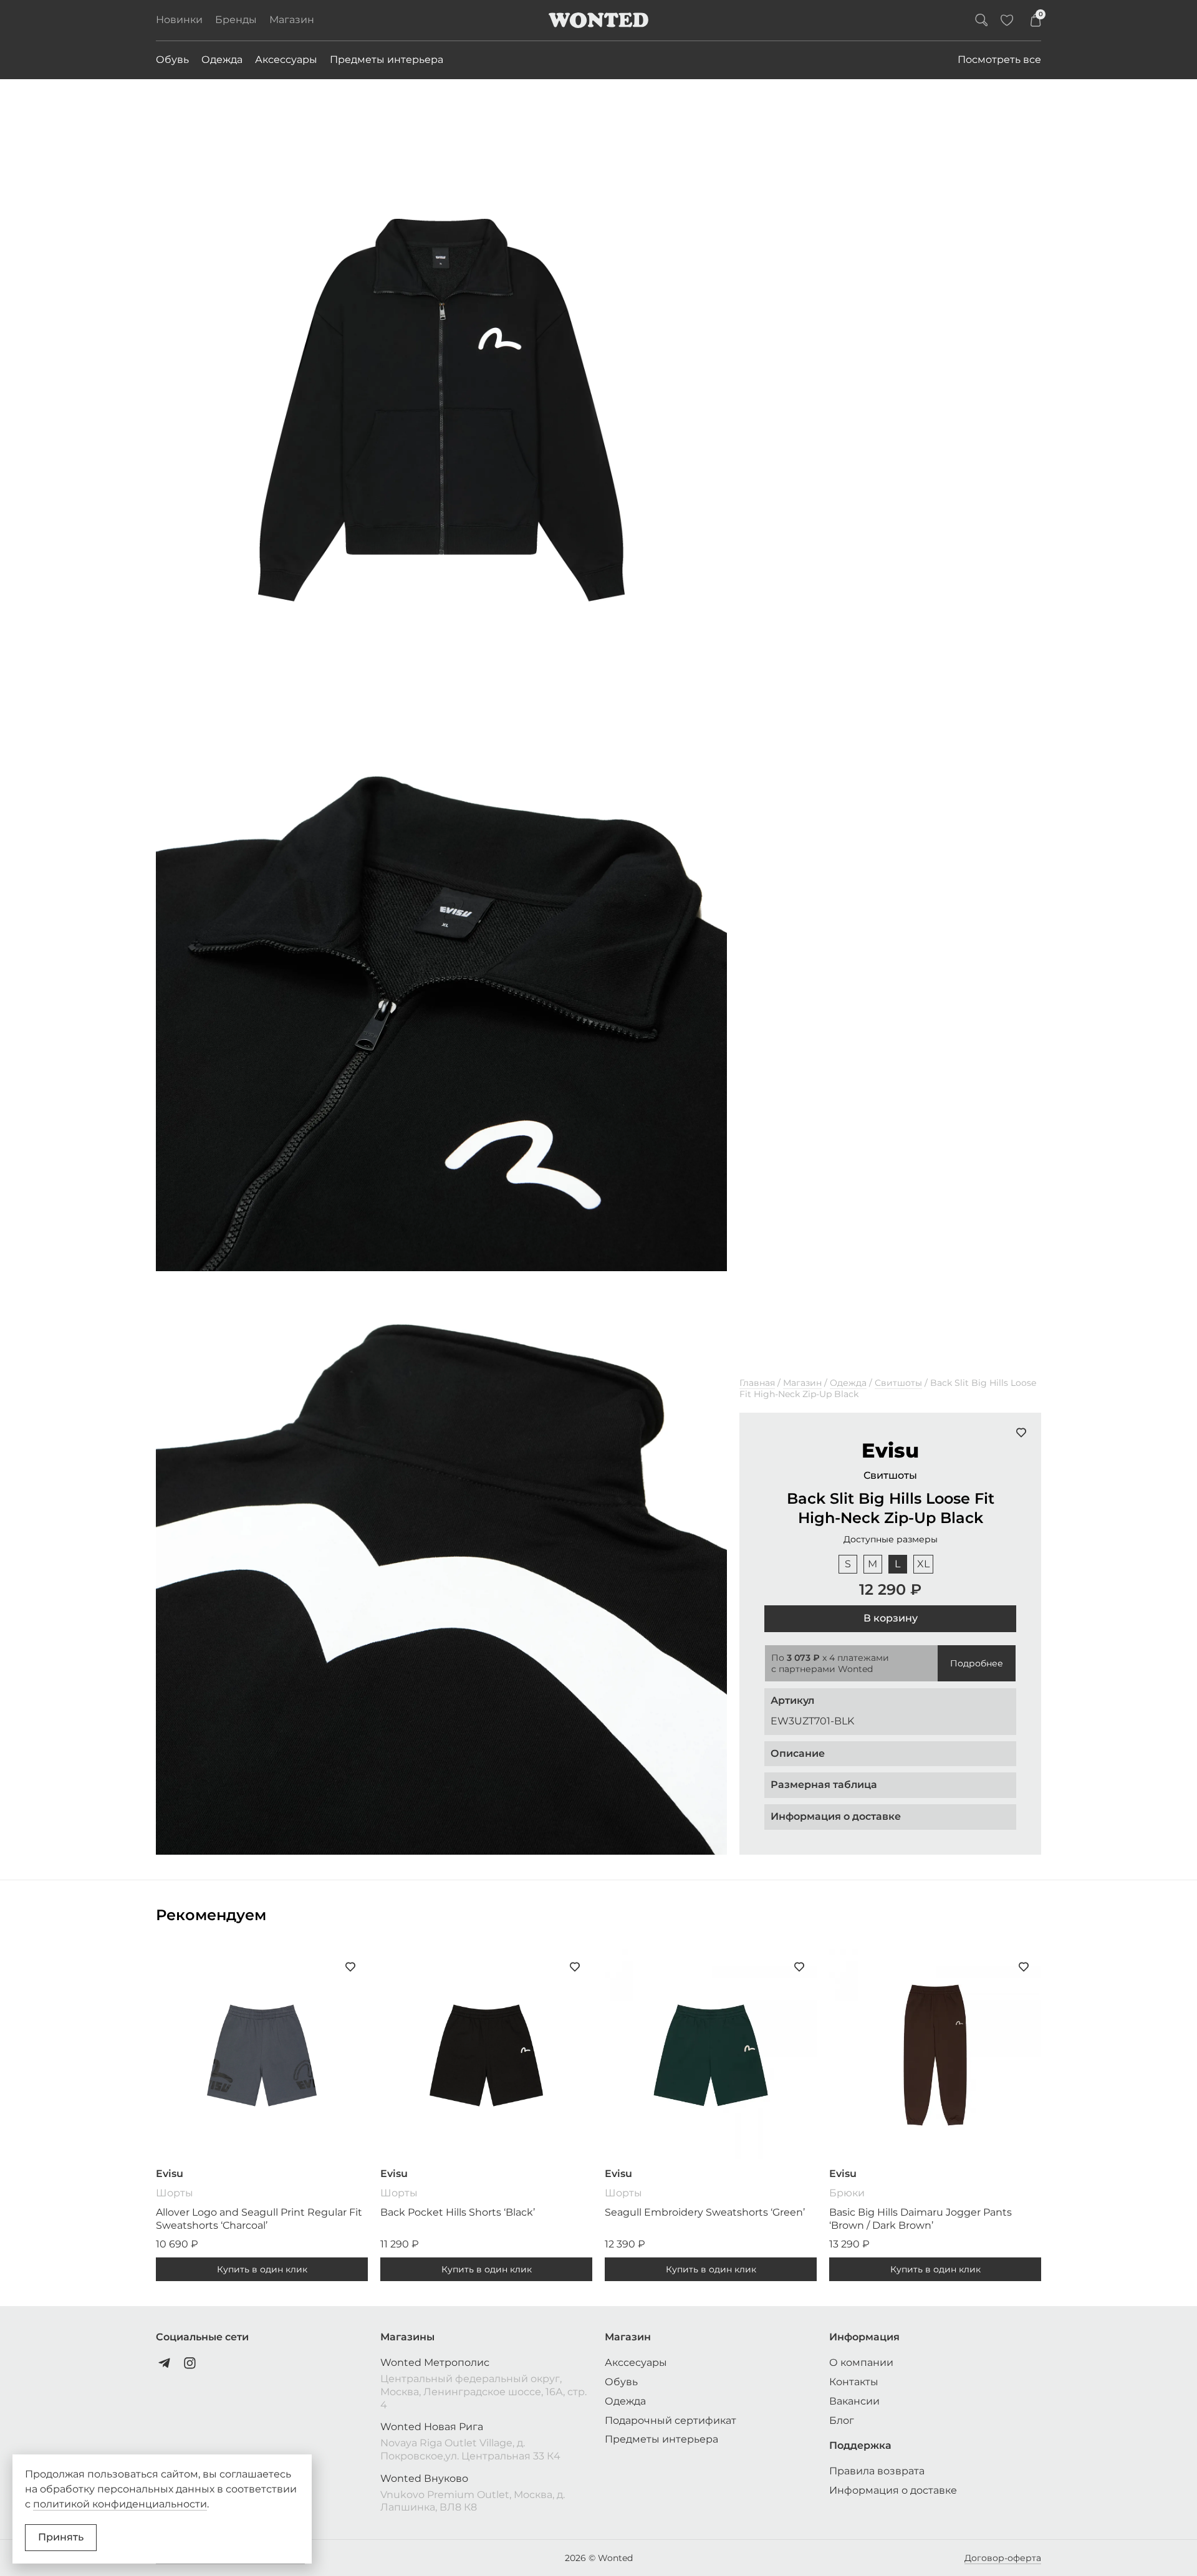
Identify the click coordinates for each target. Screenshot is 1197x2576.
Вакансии (854, 2401)
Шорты (175, 2193)
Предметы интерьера (387, 60)
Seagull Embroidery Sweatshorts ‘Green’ (705, 2212)
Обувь (172, 60)
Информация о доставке (893, 2490)
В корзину (891, 1618)
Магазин (292, 20)
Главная (757, 1383)
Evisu (890, 1450)
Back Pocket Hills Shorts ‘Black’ (458, 2212)
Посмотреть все (999, 60)
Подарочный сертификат (671, 2420)
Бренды (236, 20)
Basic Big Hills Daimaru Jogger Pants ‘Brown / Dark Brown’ (921, 2219)
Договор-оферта (1003, 2558)
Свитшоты (898, 1383)
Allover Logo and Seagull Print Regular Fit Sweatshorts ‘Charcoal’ (259, 2219)
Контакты (854, 2382)
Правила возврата (877, 2471)
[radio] (848, 1564)
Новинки (179, 20)
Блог (842, 2420)
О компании (861, 2362)
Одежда (222, 60)
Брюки (847, 2193)
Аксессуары (286, 60)
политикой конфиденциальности (120, 2504)
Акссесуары (636, 2362)
